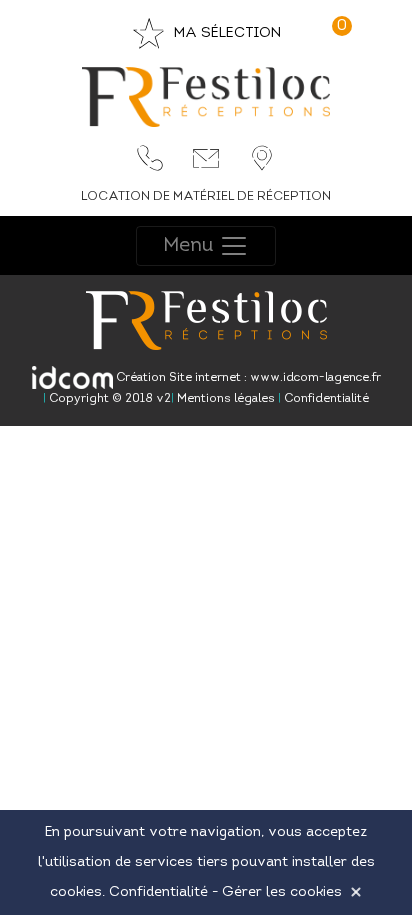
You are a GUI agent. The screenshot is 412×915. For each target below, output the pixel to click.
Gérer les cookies (282, 892)
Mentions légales (224, 399)
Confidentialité (325, 399)
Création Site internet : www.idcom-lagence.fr (247, 378)
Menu (191, 245)
